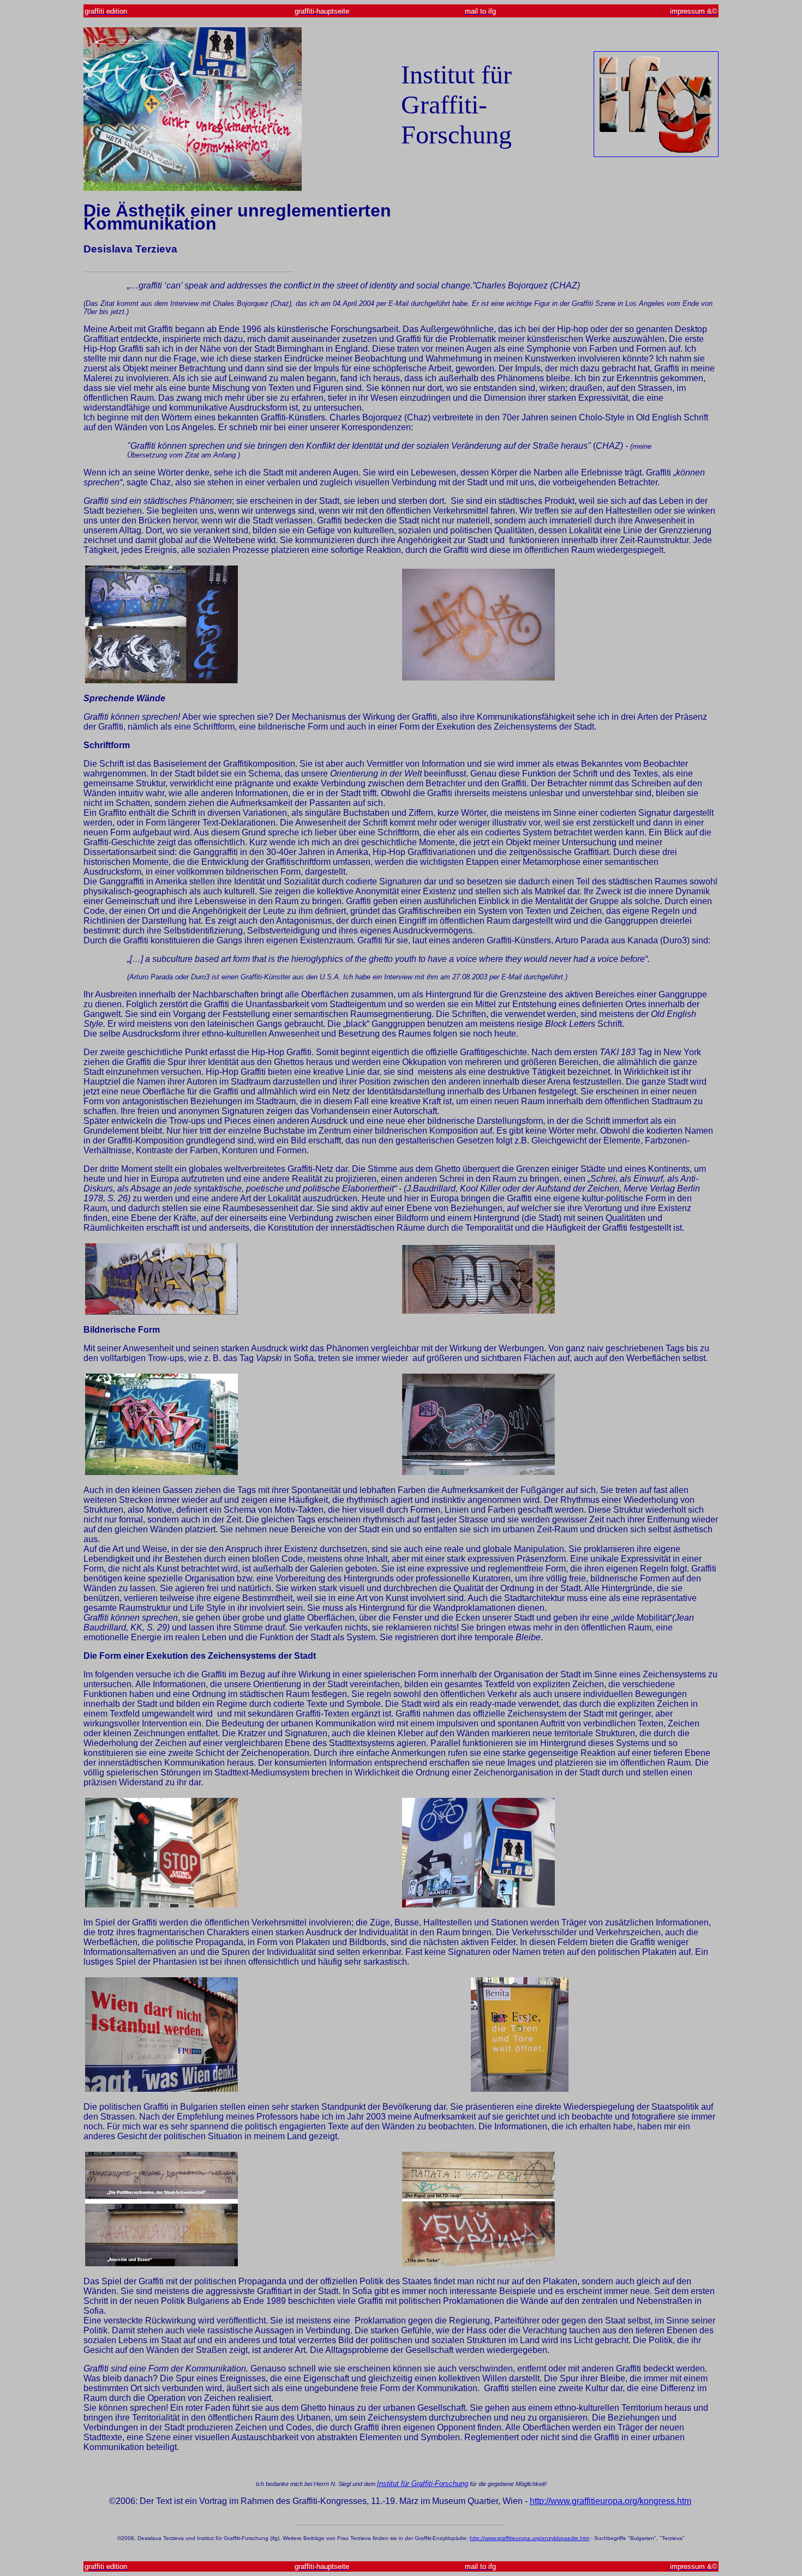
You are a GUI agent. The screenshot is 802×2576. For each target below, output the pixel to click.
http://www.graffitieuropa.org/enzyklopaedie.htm (529, 2538)
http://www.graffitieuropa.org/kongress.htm (611, 2501)
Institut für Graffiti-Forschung (423, 2484)
